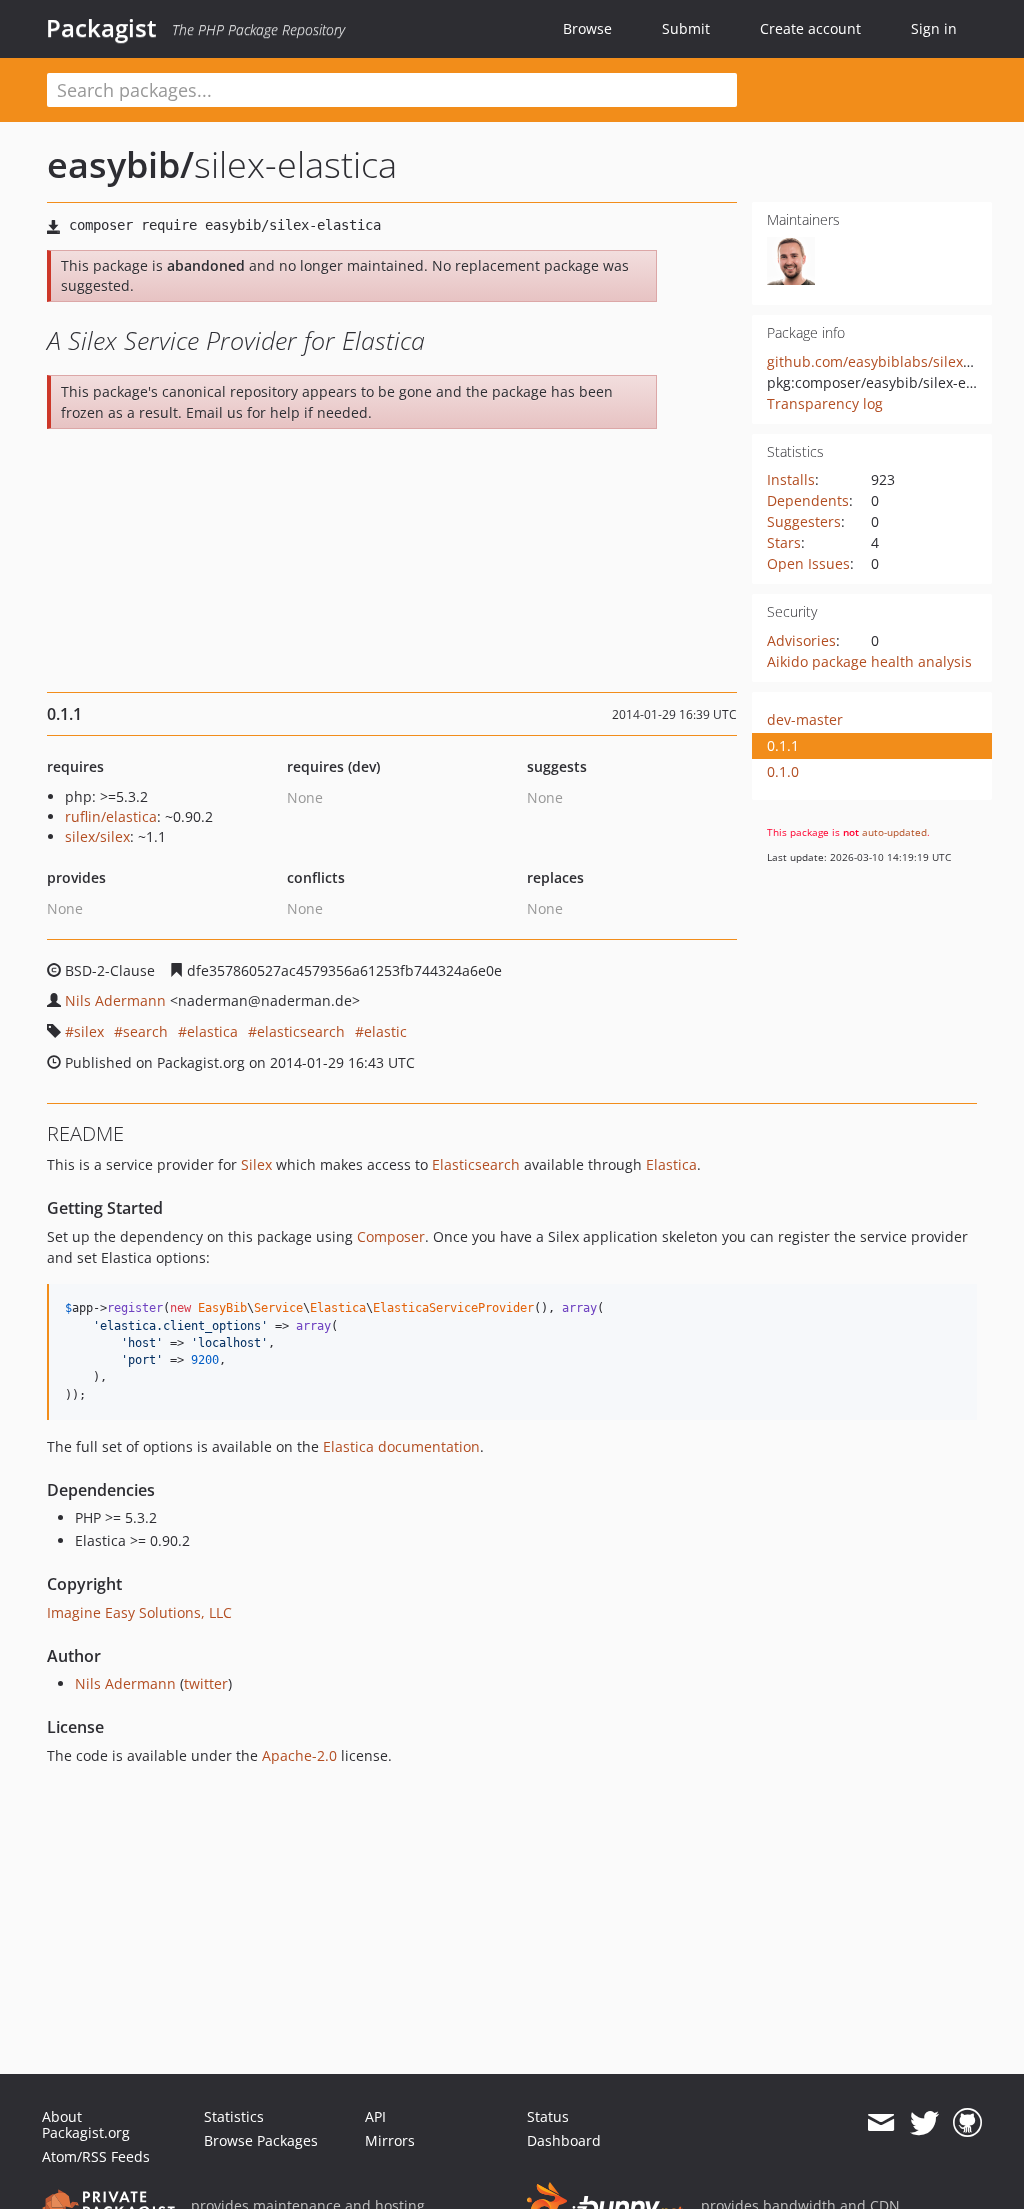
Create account (810, 28)
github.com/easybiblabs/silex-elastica (893, 361)
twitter (206, 1683)
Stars (784, 542)
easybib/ (120, 164)
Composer (391, 1236)
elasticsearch (301, 1031)
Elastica (671, 1164)
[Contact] (880, 2123)
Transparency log (825, 403)
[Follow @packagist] (924, 2123)
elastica (212, 1031)
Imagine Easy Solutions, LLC (139, 1612)
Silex (256, 1164)
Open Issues (808, 563)
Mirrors (390, 2140)
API (375, 2116)
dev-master (805, 719)
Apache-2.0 (299, 1755)
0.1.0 (783, 771)
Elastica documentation (401, 1446)
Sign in (934, 28)
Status (548, 2116)
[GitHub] (967, 2123)
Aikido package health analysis (869, 661)
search (145, 1031)
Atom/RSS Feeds (96, 2156)
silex (89, 1031)
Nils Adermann (115, 1000)
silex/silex (97, 836)
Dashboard (564, 2140)
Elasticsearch (476, 1164)
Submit (686, 28)
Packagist (101, 28)
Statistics (234, 2116)
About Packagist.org (86, 2124)
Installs (791, 479)
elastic (385, 1031)
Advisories (801, 640)
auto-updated (894, 832)
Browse (587, 28)
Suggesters (804, 521)
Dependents (808, 500)
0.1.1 (783, 745)
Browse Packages (261, 2140)
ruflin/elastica (111, 816)
